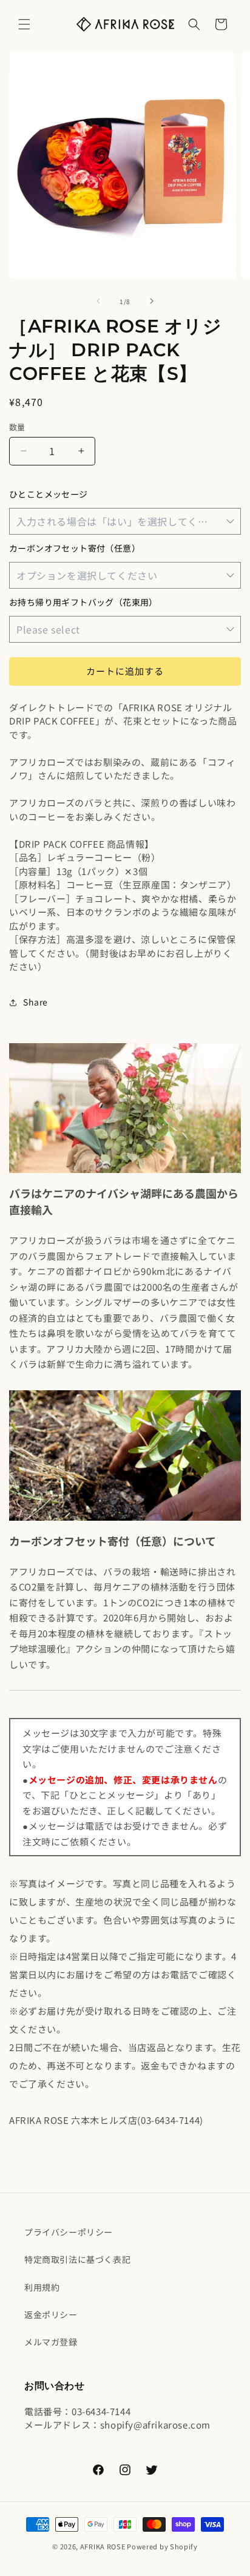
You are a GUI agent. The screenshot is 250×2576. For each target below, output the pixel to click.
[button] (24, 24)
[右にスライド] (152, 301)
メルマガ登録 (51, 2342)
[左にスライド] (98, 301)
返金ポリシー (51, 2314)
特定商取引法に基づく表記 (77, 2259)
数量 (17, 427)
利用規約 (42, 2287)
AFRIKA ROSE (103, 2546)
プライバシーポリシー (69, 2232)
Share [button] (35, 1002)
